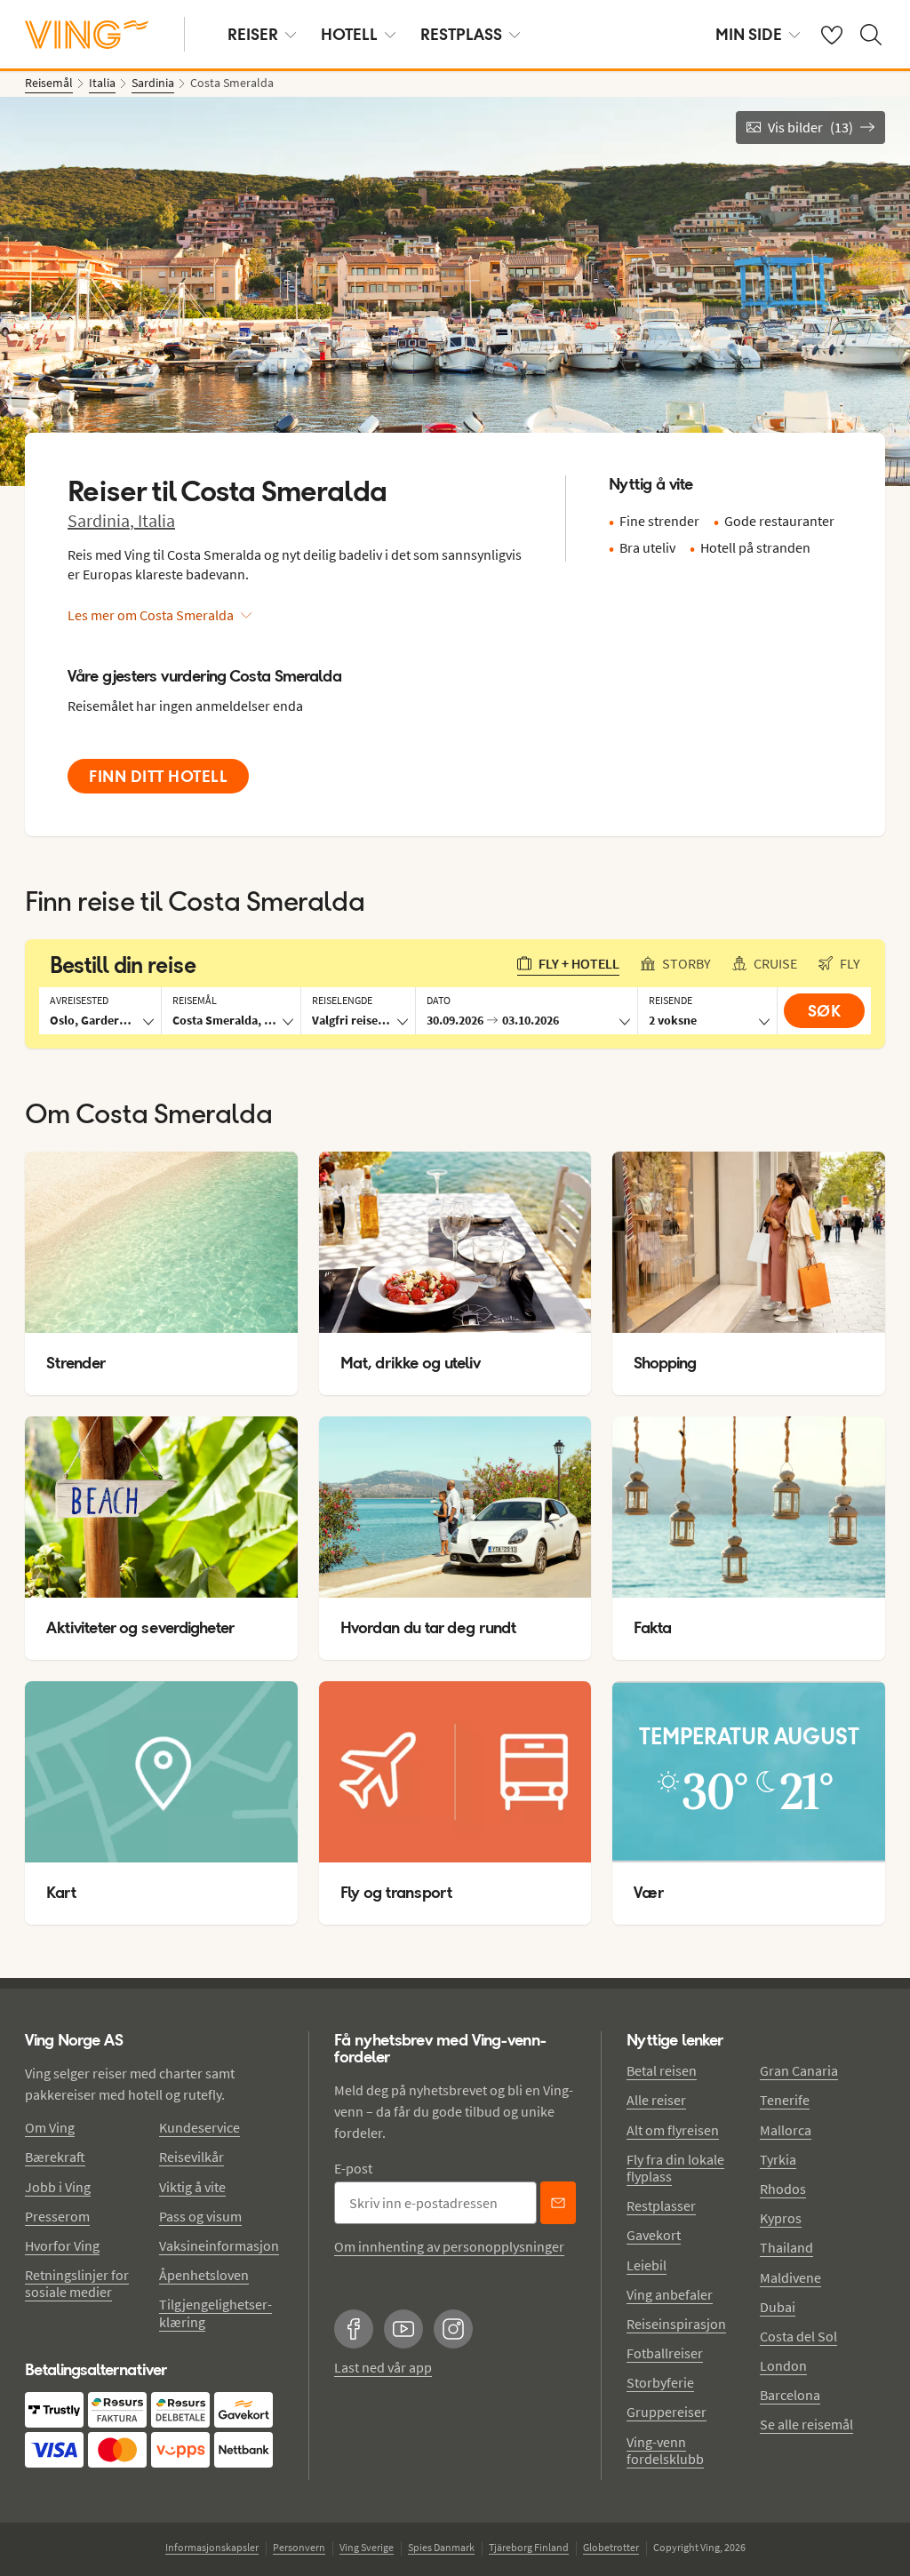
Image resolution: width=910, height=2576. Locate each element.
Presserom (57, 2216)
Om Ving (50, 2127)
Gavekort (654, 2235)
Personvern (299, 2547)
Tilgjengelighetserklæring (216, 2313)
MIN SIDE (749, 34)
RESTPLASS (461, 34)
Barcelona (790, 2395)
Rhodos (783, 2189)
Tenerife (785, 2100)
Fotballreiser (665, 2353)
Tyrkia (778, 2159)
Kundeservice (200, 2127)
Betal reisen (662, 2070)
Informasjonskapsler (212, 2547)
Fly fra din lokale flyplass (675, 2168)
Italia (156, 520)
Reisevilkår (192, 2157)
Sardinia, (103, 520)
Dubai (778, 2307)
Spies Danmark (441, 2547)
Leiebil (647, 2265)
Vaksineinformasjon (219, 2245)
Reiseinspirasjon (676, 2324)
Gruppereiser (667, 2412)
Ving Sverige (367, 2547)
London (783, 2365)
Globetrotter (611, 2547)
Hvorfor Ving (62, 2245)
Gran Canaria (799, 2070)
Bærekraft (55, 2157)
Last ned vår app (383, 2367)
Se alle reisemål (806, 2424)
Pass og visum (200, 2216)
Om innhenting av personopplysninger (449, 2246)
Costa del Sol (798, 2336)
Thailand (786, 2247)
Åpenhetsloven (204, 2275)
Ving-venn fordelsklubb (665, 2450)
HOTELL (349, 34)
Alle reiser (656, 2100)
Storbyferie (660, 2382)
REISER (253, 34)
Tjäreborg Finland (529, 2547)
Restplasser (661, 2205)
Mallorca (786, 2130)
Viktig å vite (192, 2187)
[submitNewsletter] (558, 2203)
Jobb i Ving (58, 2187)
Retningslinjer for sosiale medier (77, 2283)
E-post (353, 2168)
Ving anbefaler (670, 2294)
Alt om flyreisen (673, 2130)
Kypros (781, 2218)
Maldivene (790, 2277)
